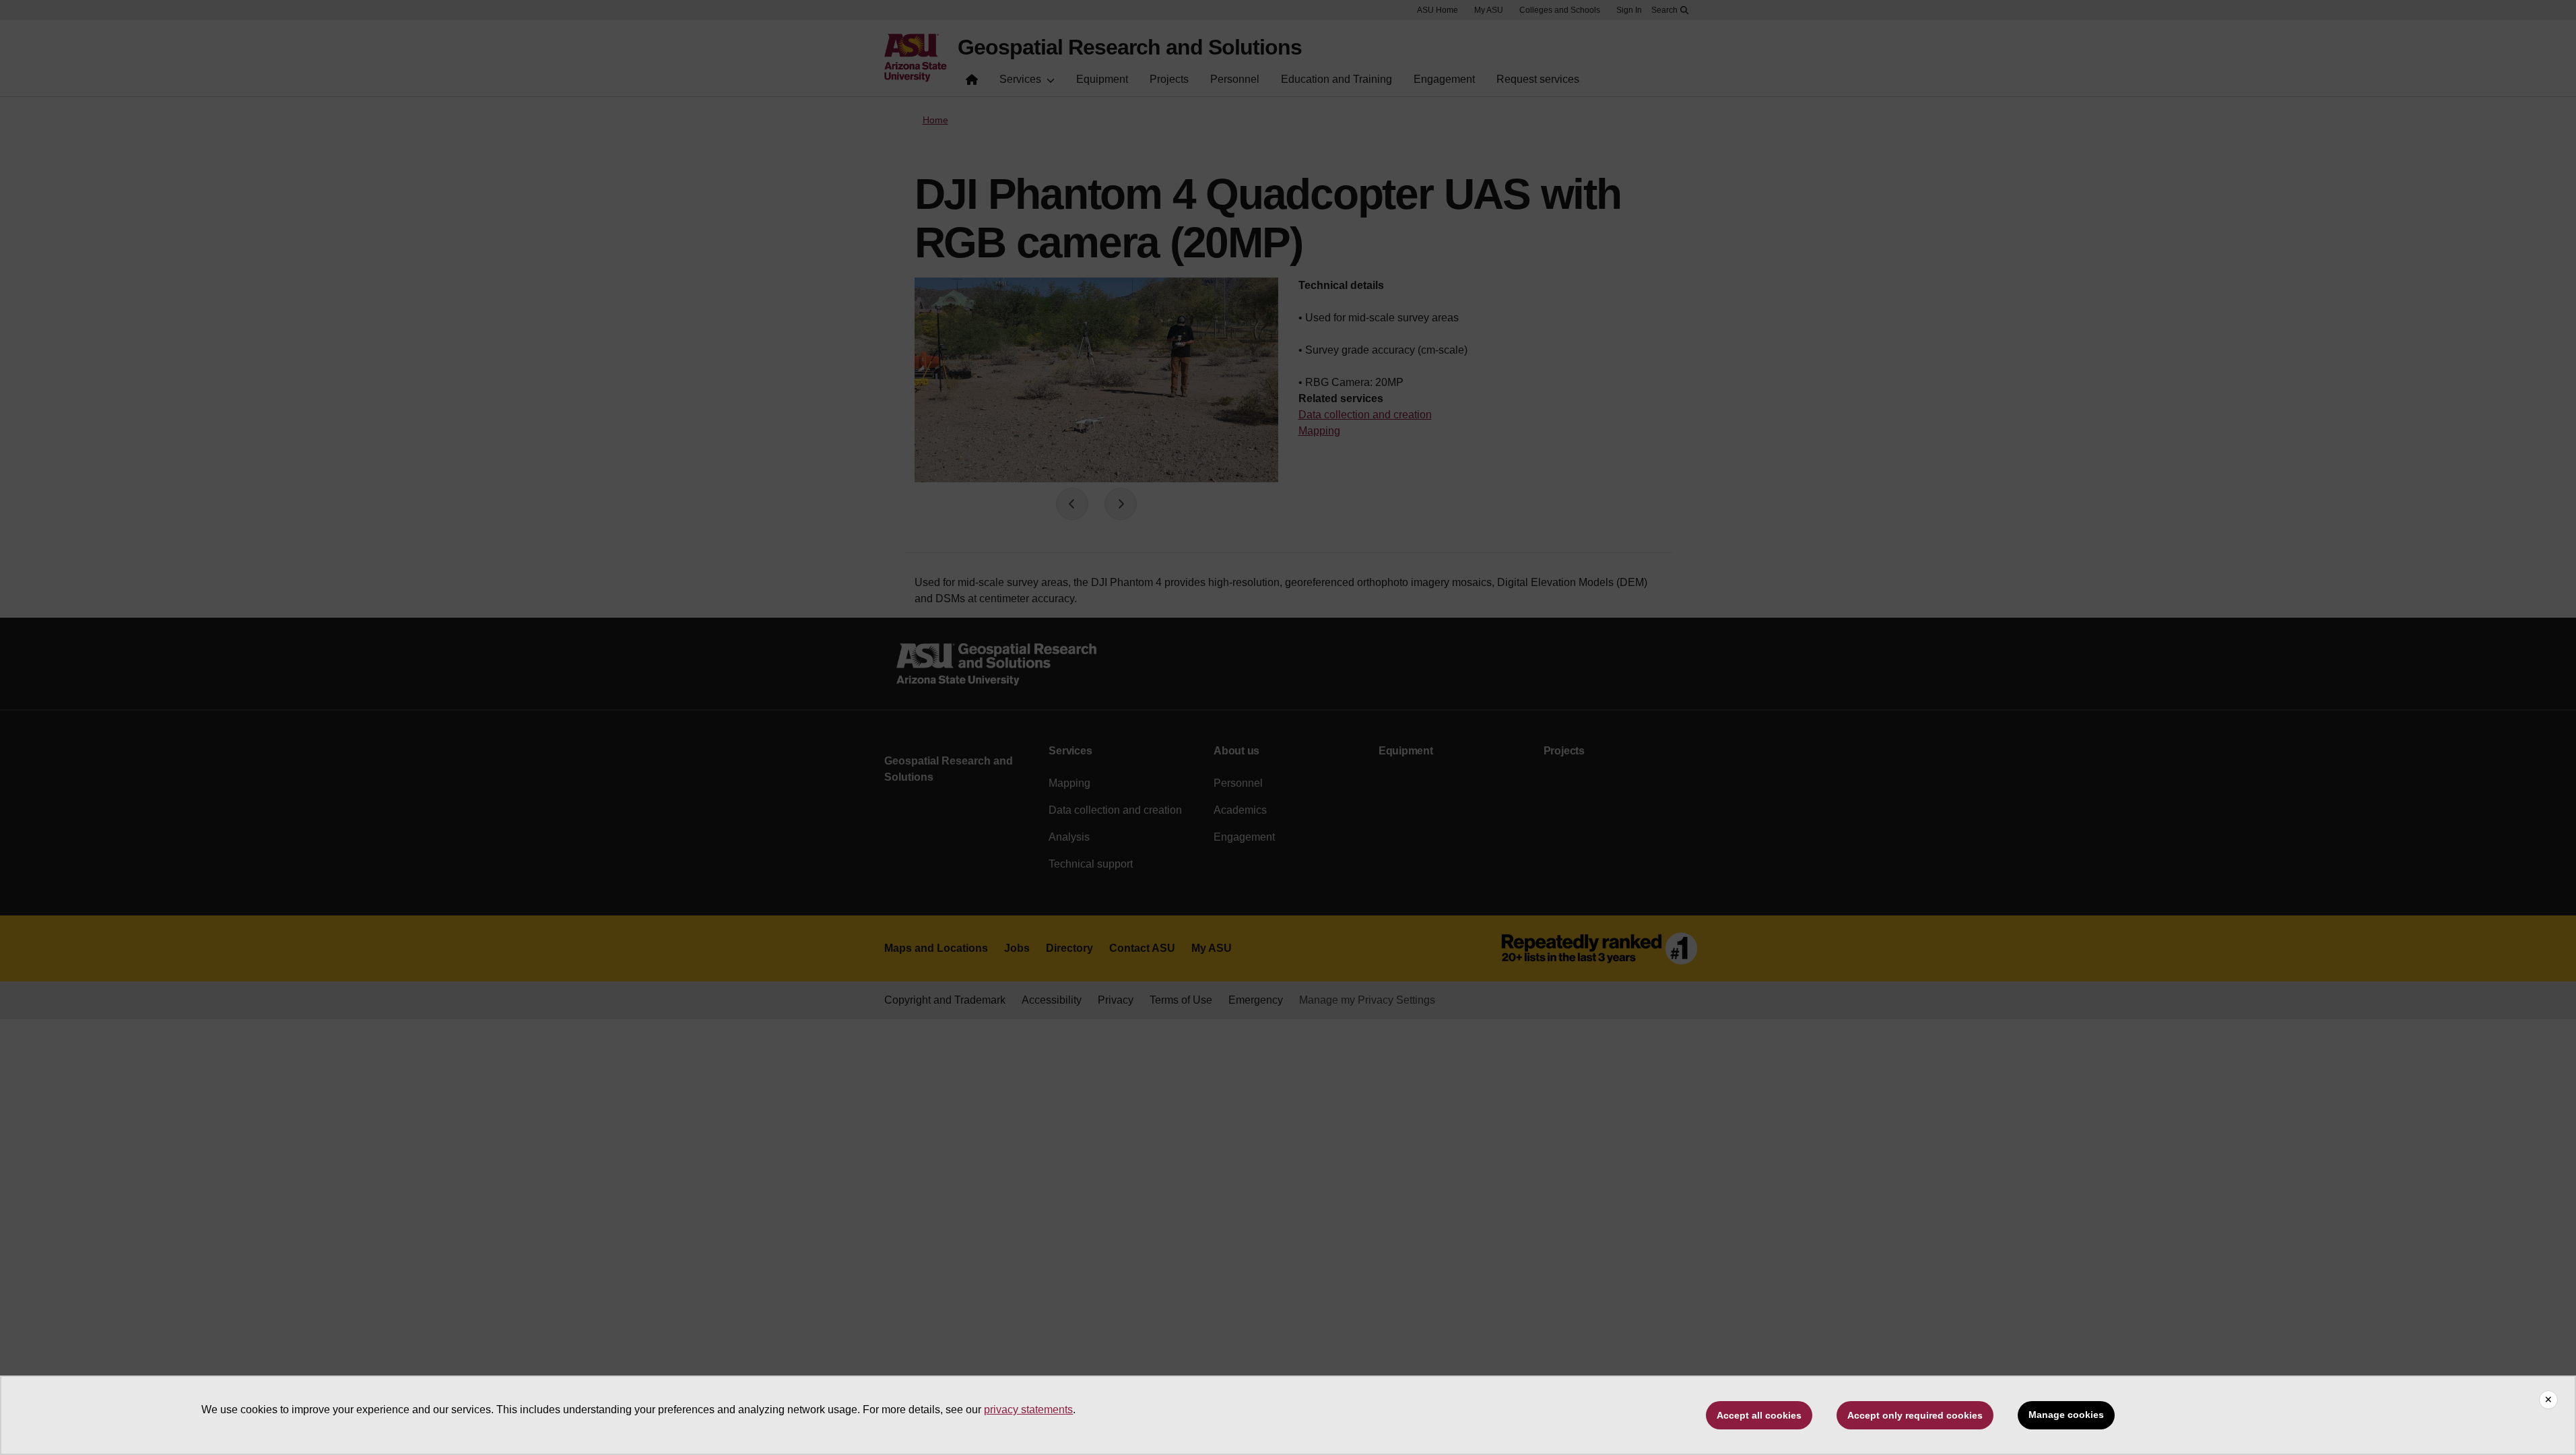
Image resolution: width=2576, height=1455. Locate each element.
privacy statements (1028, 1410)
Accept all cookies (1759, 1415)
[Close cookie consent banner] (2548, 1400)
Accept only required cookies (1915, 1415)
